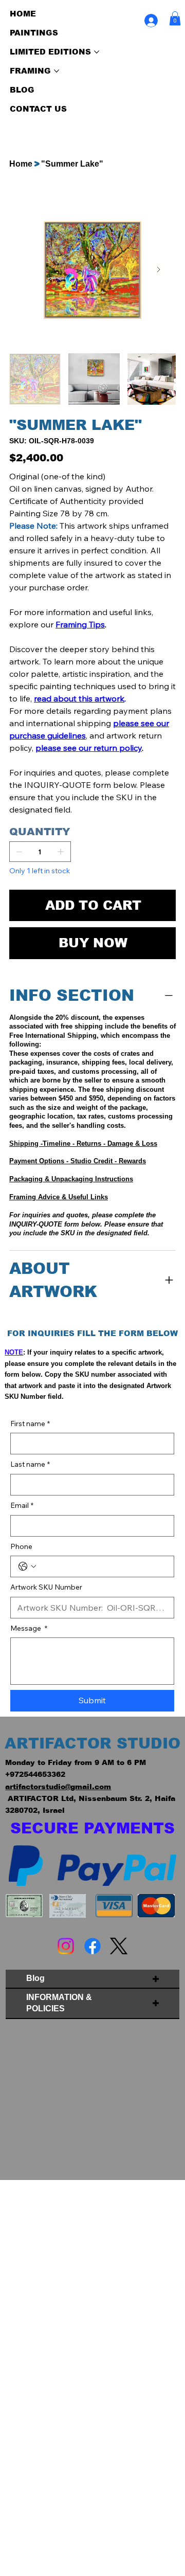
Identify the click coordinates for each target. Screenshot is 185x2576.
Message (29, 1628)
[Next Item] (159, 270)
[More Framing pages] (57, 71)
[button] (175, 18)
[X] (119, 1946)
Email (22, 1505)
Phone (21, 1546)
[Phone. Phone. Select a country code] (27, 1566)
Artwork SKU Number (46, 1587)
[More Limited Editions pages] (97, 52)
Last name (30, 1464)
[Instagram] (66, 1946)
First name (30, 1424)
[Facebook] (92, 1946)
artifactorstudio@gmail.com (58, 1787)
